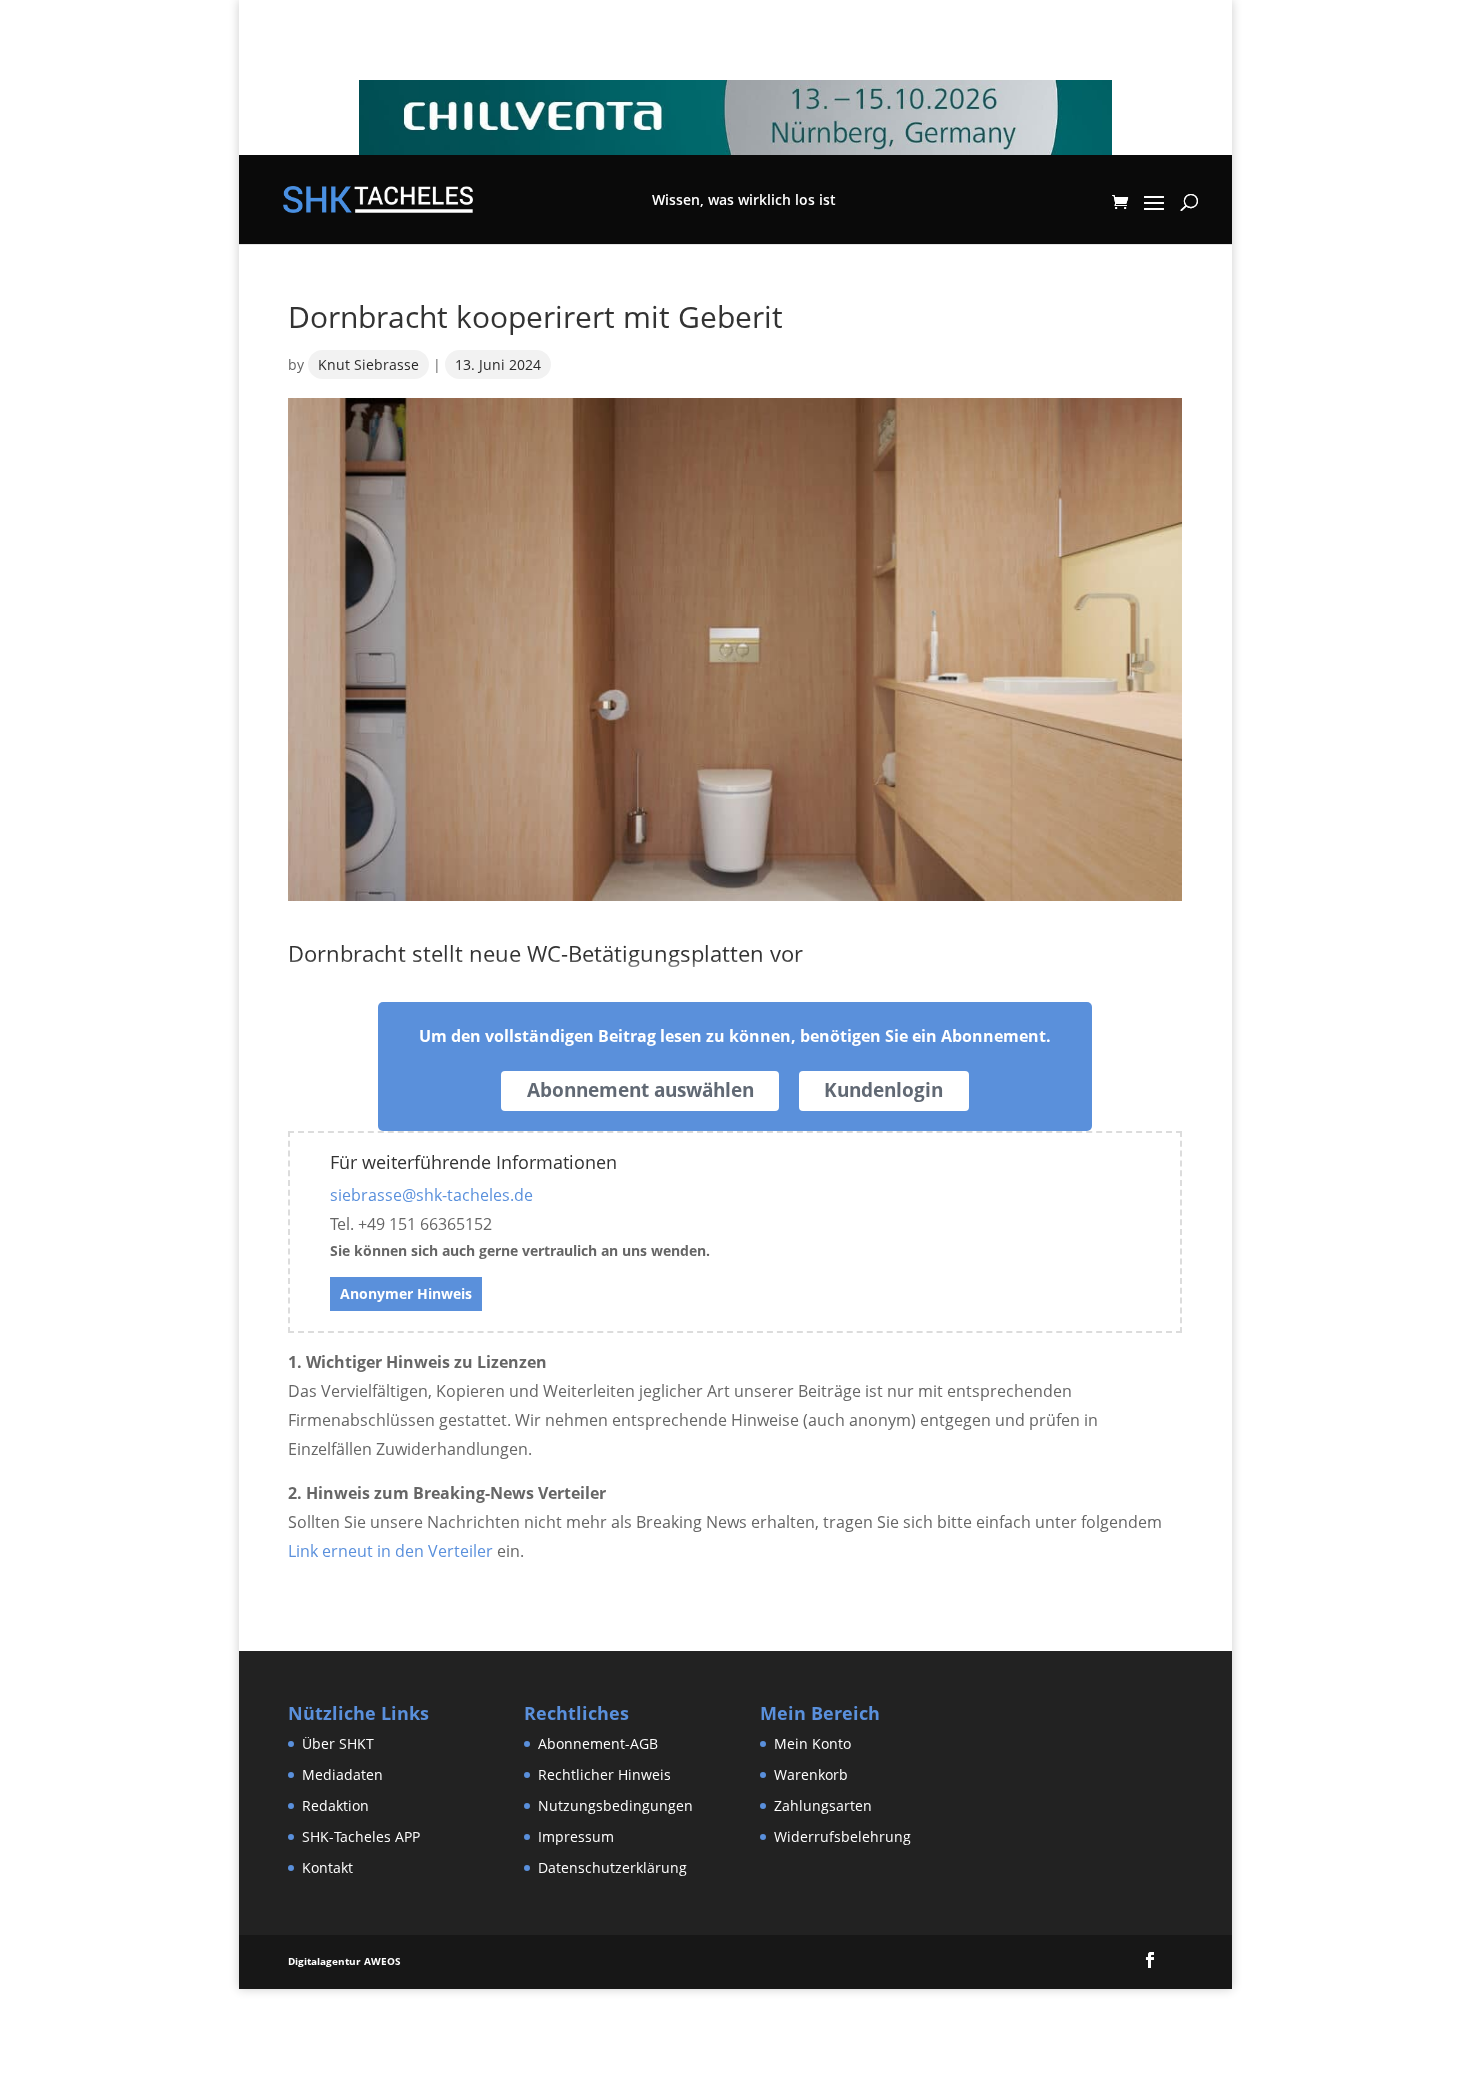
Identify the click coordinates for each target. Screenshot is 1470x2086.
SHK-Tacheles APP (361, 1836)
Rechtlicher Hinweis (604, 1774)
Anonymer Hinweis (406, 1293)
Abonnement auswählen (640, 1090)
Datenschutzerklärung (612, 1867)
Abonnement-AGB (598, 1743)
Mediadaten (342, 1774)
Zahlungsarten (823, 1805)
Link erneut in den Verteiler (390, 1551)
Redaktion (335, 1805)
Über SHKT (338, 1743)
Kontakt (327, 1867)
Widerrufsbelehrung (842, 1836)
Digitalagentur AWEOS (344, 1961)
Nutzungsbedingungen (615, 1805)
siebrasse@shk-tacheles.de (431, 1195)
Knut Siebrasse (368, 364)
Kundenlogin (883, 1090)
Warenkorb (811, 1774)
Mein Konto (812, 1743)
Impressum (576, 1836)
